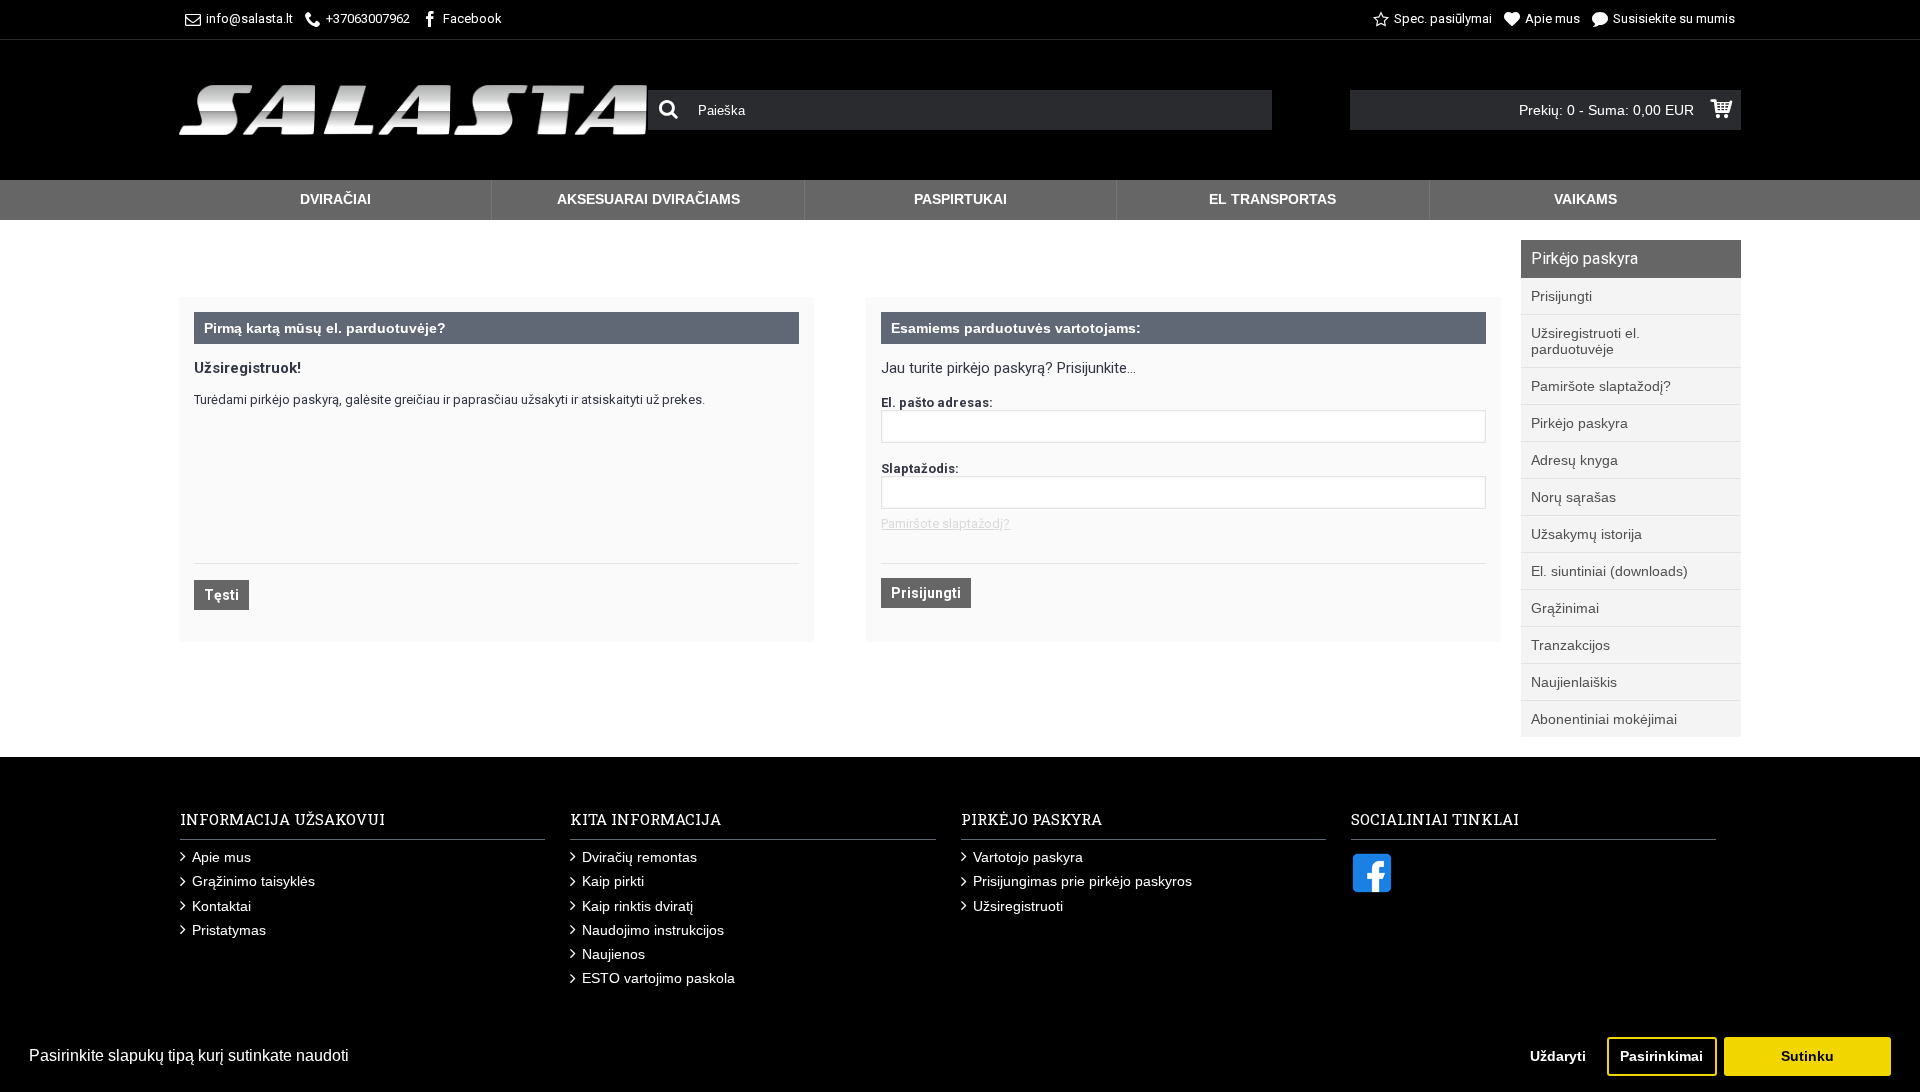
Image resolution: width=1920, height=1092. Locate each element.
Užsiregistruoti (1018, 906)
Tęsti (221, 595)
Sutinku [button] (1807, 1056)
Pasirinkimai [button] (1661, 1056)
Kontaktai (221, 906)
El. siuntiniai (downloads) (1609, 571)
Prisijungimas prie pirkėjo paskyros (1082, 881)
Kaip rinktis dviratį (637, 906)
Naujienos (613, 954)
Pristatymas (229, 930)
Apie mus (221, 857)
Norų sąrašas (1573, 497)
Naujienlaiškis (1574, 682)
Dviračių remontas (639, 857)
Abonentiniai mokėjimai (1604, 719)
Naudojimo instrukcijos (653, 930)
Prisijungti (1561, 296)
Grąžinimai (1565, 608)
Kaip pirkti (613, 881)
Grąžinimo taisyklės (253, 881)
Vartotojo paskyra (1028, 857)
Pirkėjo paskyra (1579, 423)
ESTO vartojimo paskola (658, 978)
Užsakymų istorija (1586, 534)
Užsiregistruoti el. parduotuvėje (1585, 341)
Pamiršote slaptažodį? (1601, 386)
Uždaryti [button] (1558, 1056)
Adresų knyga (1574, 460)
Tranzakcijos (1570, 645)
